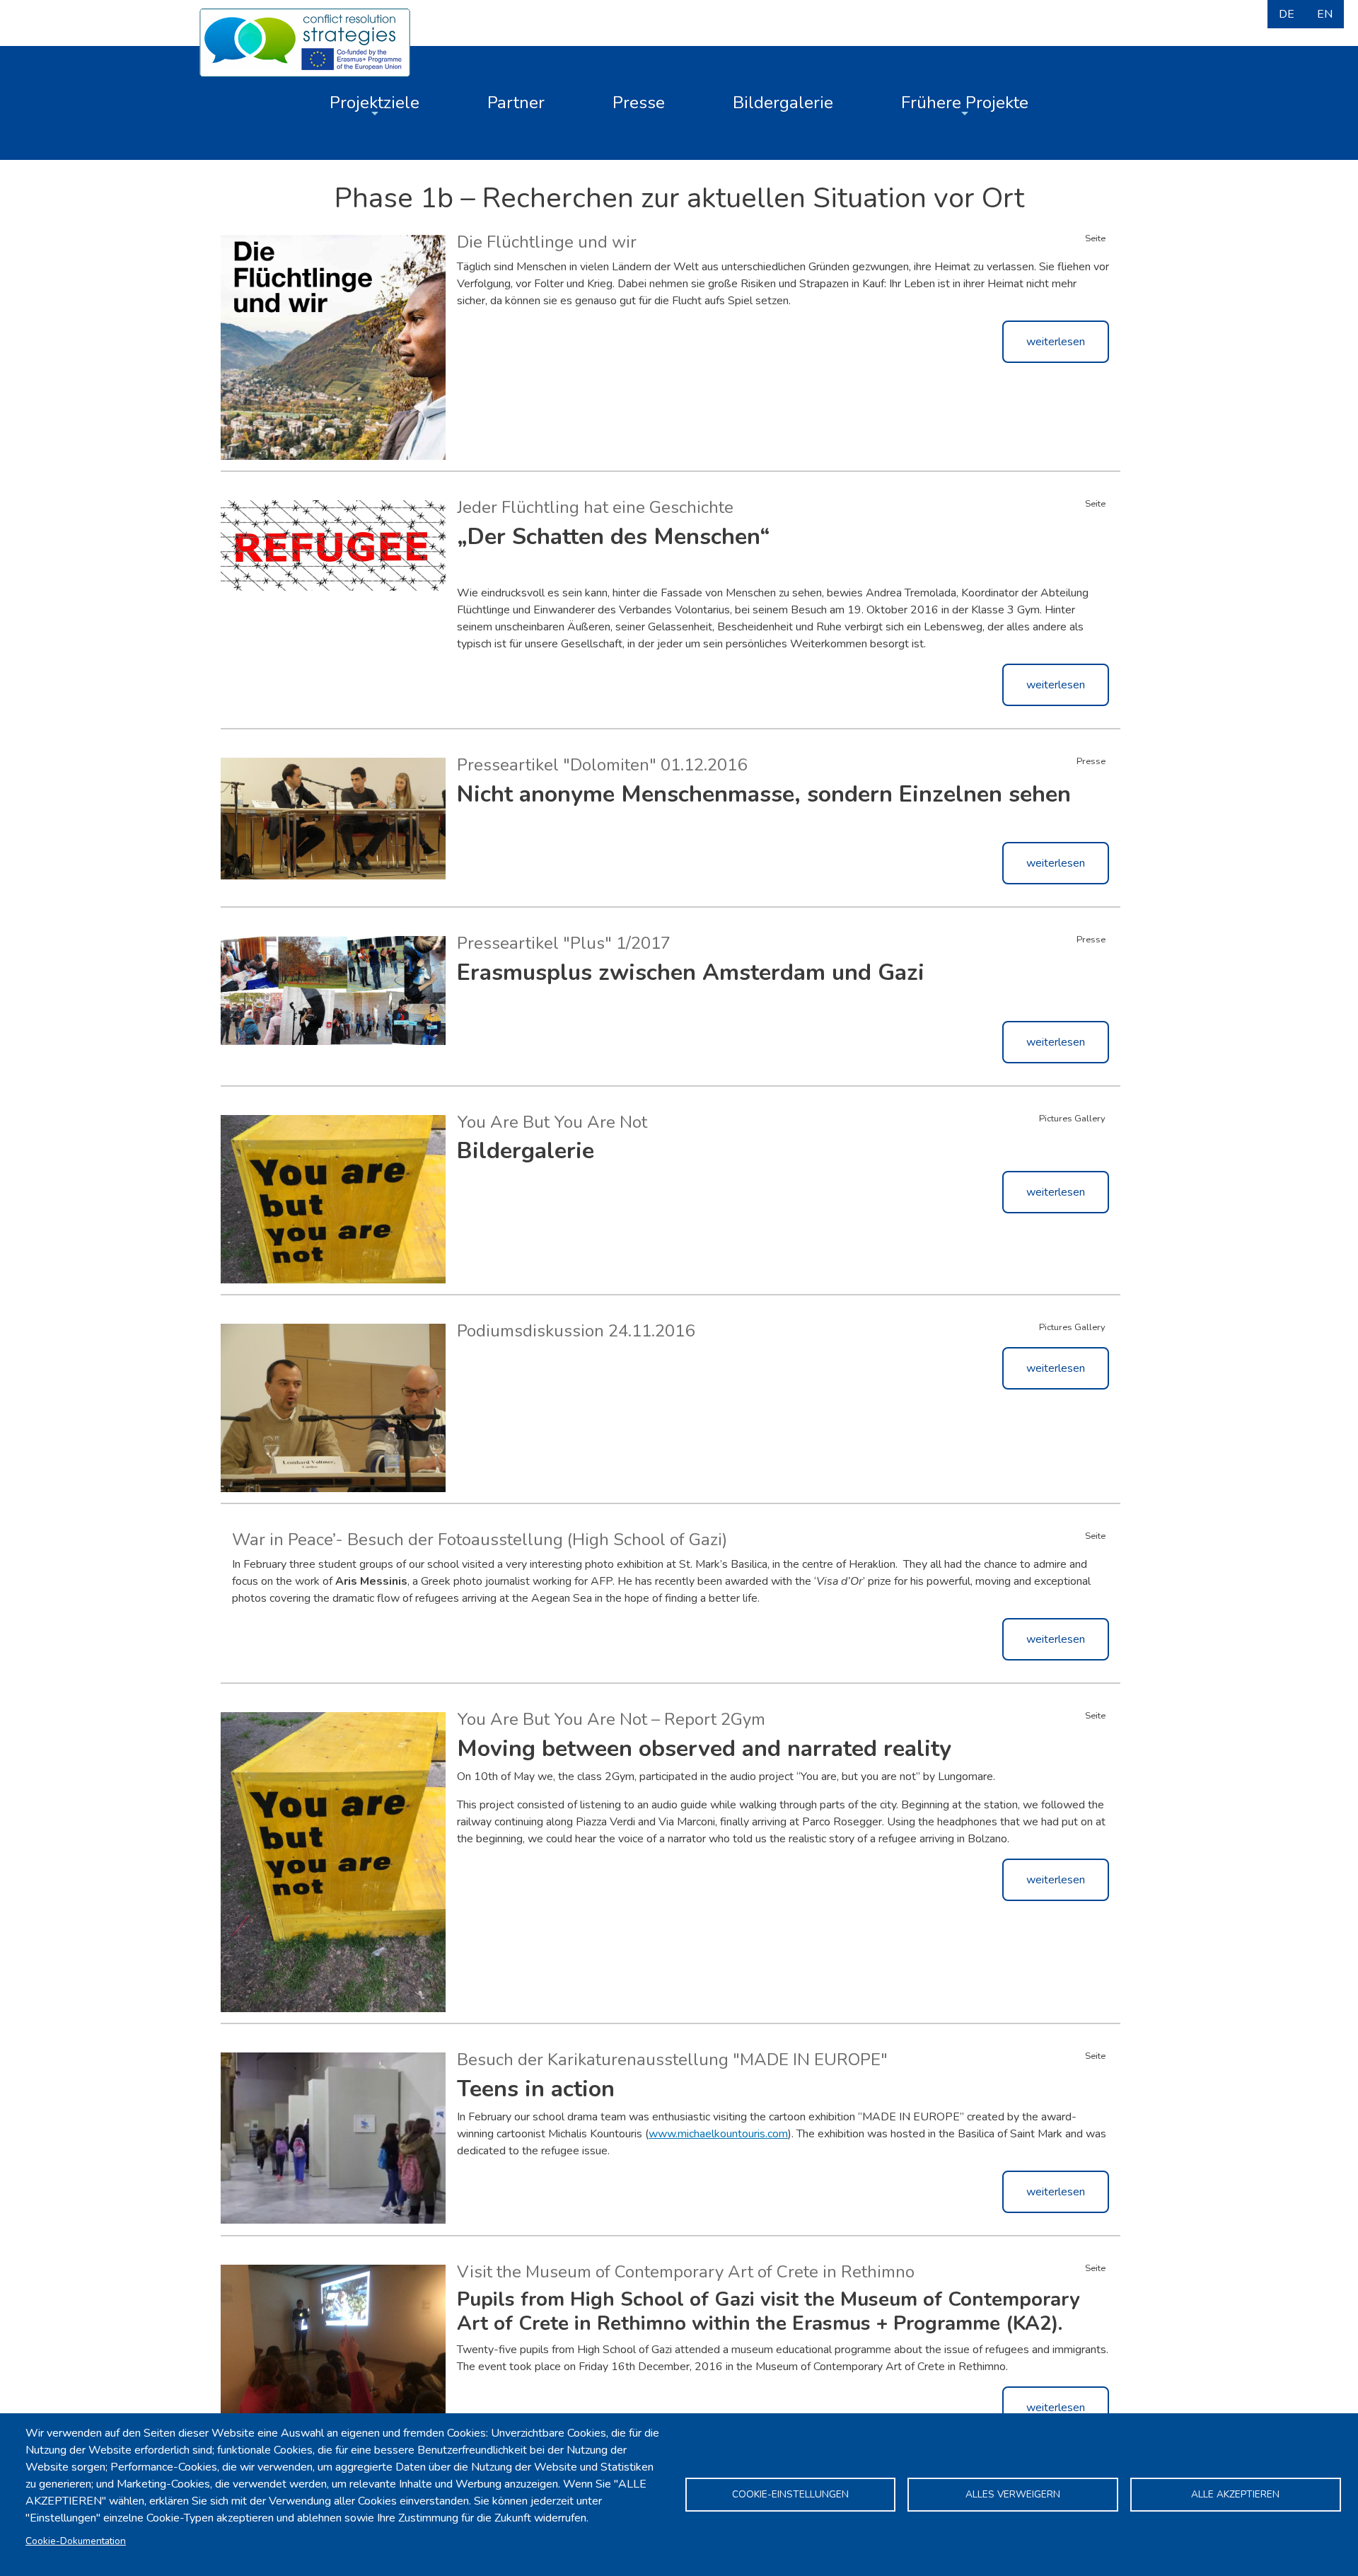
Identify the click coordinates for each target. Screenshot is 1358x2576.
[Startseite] (305, 41)
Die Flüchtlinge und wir (547, 242)
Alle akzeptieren (1235, 2494)
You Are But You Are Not (552, 1122)
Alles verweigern (1013, 2494)
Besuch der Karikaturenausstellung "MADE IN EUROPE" (672, 2060)
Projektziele (375, 103)
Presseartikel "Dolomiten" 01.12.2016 (602, 765)
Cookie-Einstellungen (790, 2494)
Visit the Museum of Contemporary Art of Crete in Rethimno (686, 2272)
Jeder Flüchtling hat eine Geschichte (595, 507)
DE (1287, 14)
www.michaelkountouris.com (718, 2134)
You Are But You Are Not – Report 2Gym (611, 1719)
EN (1325, 14)
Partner (516, 103)
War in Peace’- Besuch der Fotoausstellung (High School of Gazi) (480, 1540)
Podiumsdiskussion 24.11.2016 (576, 1331)
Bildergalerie (783, 103)
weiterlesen (1056, 342)
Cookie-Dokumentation (76, 2541)
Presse (639, 103)
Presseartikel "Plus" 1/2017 (564, 943)
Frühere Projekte (965, 103)
